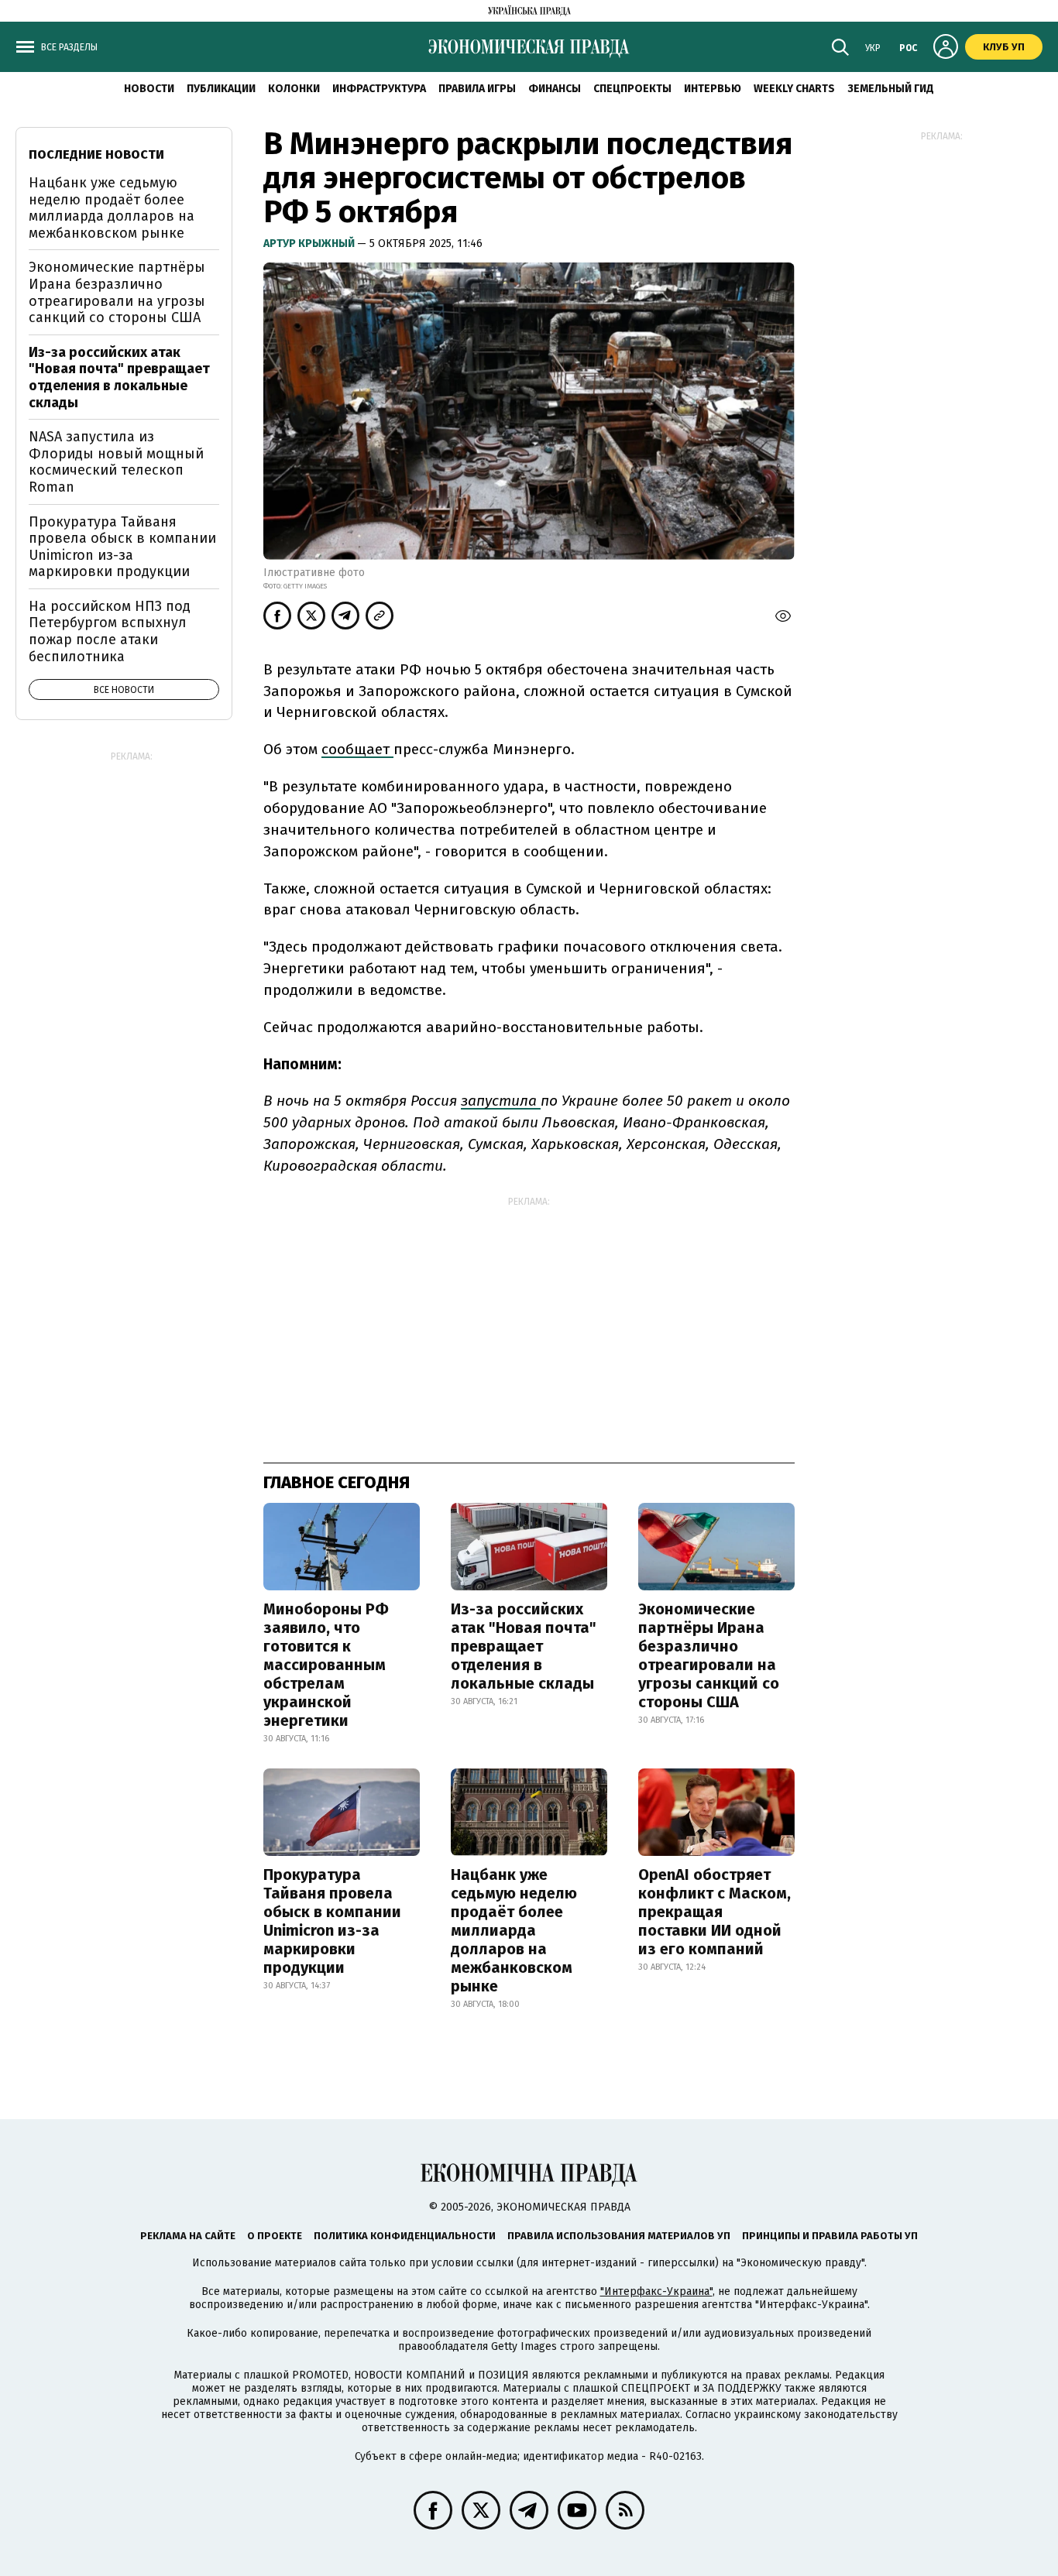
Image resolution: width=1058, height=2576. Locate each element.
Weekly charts (794, 89)
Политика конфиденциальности (405, 2236)
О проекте (275, 2236)
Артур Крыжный (310, 244)
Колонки (294, 89)
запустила (501, 1101)
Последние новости (96, 154)
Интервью (713, 89)
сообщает (357, 749)
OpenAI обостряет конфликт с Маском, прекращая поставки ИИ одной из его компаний (714, 1912)
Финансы (555, 89)
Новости (149, 89)
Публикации (221, 89)
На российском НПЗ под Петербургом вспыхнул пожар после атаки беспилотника (110, 631)
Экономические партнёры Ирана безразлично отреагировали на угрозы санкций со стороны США (709, 1655)
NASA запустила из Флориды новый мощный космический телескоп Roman (116, 462)
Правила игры (477, 89)
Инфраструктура (379, 89)
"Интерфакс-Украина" (656, 2291)
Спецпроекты (632, 89)
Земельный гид (891, 89)
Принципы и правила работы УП (830, 2236)
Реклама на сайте (188, 2236)
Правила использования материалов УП (619, 2236)
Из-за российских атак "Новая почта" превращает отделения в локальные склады (524, 1646)
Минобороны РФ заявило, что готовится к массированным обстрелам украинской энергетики (326, 1665)
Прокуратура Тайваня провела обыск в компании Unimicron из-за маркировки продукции (332, 1921)
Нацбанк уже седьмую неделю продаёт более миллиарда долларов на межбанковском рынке (514, 1930)
